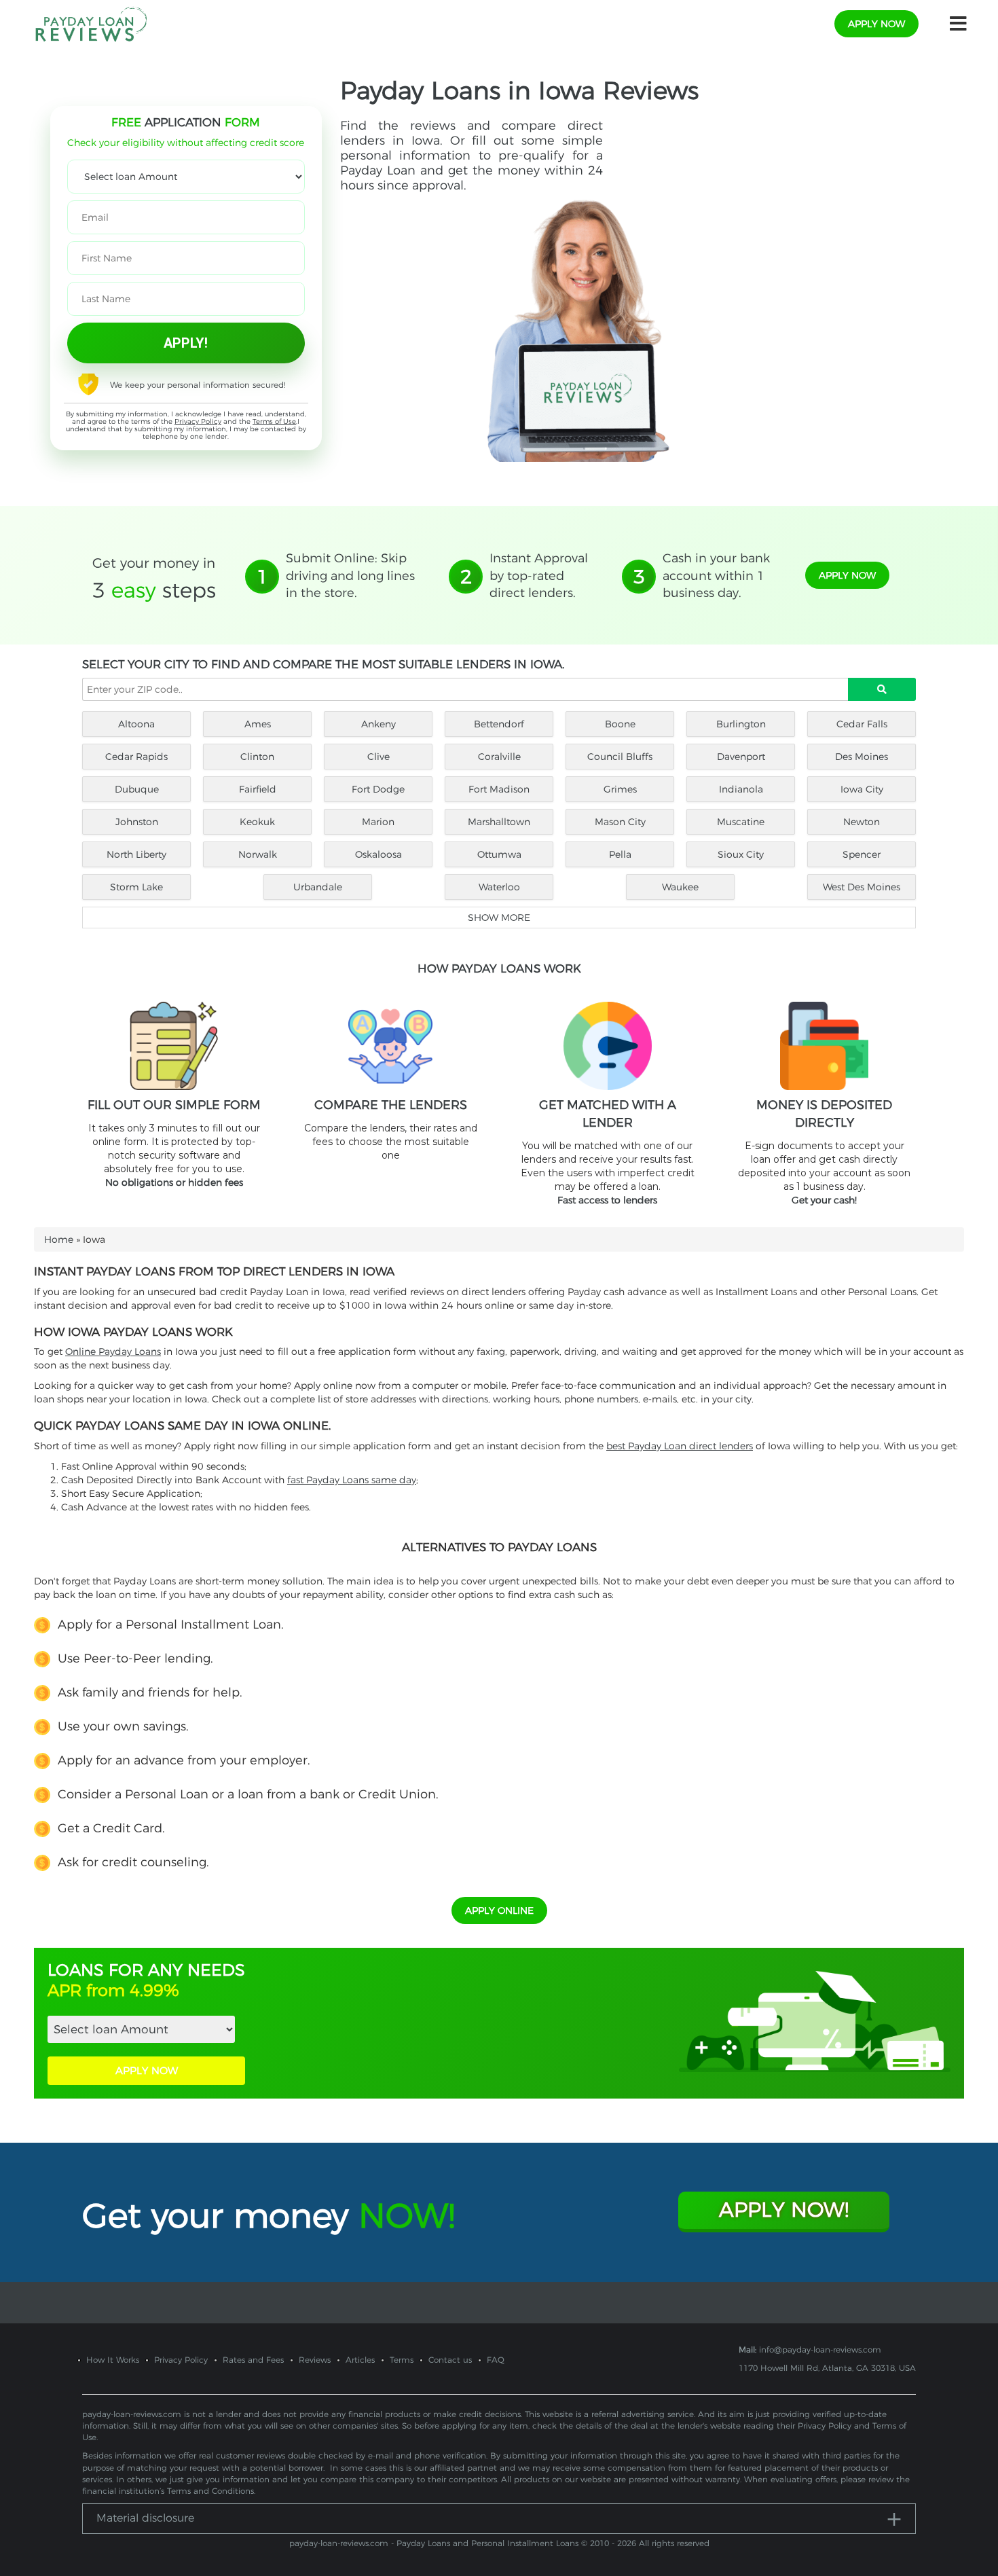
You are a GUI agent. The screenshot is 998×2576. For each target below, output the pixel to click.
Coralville (499, 757)
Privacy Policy (198, 421)
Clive (378, 757)
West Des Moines (862, 887)
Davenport (741, 757)
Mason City (620, 822)
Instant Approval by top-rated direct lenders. (539, 576)
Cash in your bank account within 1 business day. (716, 576)
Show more (499, 918)
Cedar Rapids (136, 757)
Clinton (257, 757)
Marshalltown (499, 822)
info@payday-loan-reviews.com (820, 2350)
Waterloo (499, 887)
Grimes (620, 789)
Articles (360, 2360)
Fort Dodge (378, 789)
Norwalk (258, 854)
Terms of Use (274, 421)
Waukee (680, 887)
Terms (402, 2360)
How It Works (113, 2360)
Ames (258, 724)
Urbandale (318, 887)
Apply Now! (784, 2210)
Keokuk (257, 822)
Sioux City (741, 854)
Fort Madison (499, 789)
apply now (876, 24)
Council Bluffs (620, 757)
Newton (862, 822)
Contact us (450, 2360)
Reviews (315, 2360)
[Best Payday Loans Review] (91, 23)
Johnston (137, 822)
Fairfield (258, 789)
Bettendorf (499, 724)
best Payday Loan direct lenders (680, 1446)
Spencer (862, 854)
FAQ (496, 2360)
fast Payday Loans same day (352, 1480)
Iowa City (862, 789)
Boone (620, 724)
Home (59, 1239)
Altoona (136, 724)
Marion (378, 822)
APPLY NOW (147, 2070)
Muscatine (741, 822)
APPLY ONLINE (499, 1910)
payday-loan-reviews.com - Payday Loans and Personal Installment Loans (434, 2543)
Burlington (741, 724)
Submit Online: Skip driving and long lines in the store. (350, 576)
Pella (620, 854)
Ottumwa (499, 854)
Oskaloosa (378, 854)
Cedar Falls (862, 724)
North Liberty (136, 854)
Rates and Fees (253, 2360)
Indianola (741, 789)
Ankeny (378, 724)
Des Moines (862, 757)
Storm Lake (136, 887)
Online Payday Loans (113, 1352)
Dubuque (137, 789)
